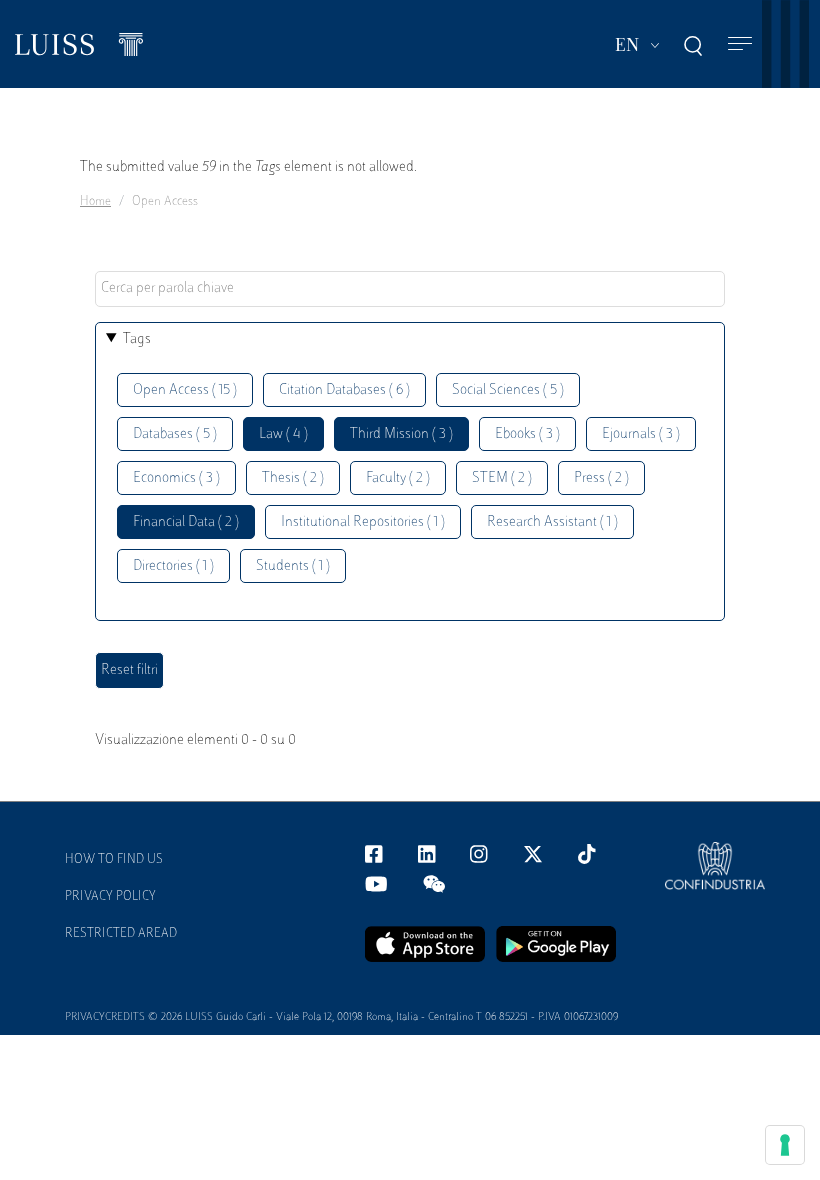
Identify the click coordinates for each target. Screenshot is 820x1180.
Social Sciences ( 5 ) (508, 390)
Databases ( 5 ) (175, 434)
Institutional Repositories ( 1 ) (363, 522)
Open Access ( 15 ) (185, 390)
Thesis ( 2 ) (293, 478)
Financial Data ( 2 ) (186, 522)
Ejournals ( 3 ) (641, 434)
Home (95, 202)
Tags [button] (137, 339)
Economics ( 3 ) (176, 478)
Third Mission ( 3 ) (401, 434)
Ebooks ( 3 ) (527, 434)
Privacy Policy (110, 897)
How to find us (114, 860)
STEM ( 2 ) (502, 478)
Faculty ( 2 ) (398, 478)
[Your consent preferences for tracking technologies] (785, 1145)
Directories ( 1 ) (173, 566)
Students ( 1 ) (293, 566)
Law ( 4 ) (283, 434)
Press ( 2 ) (601, 478)
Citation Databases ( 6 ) (344, 390)
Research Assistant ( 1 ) (552, 522)
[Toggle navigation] (740, 44)
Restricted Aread (121, 934)
